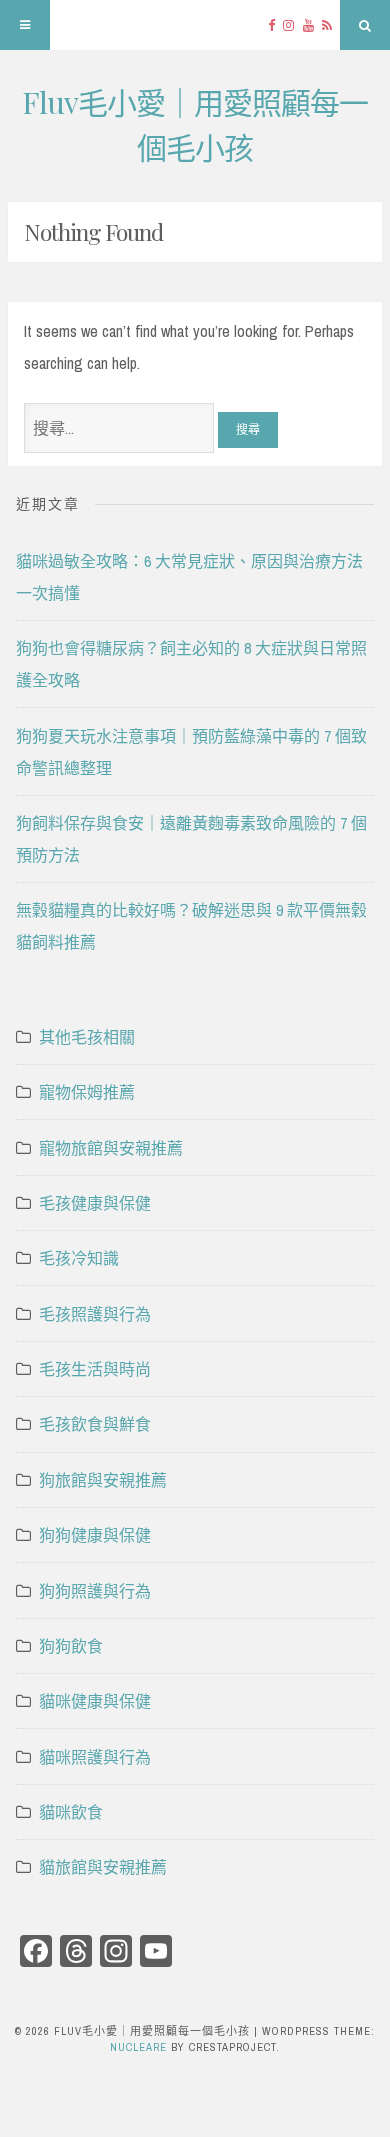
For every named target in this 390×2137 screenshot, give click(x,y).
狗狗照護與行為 (95, 1591)
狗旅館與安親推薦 (103, 1480)
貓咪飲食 (71, 1812)
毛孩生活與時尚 (95, 1369)
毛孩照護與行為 (95, 1314)
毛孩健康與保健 (95, 1203)
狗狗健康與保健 (95, 1535)
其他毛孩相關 (87, 1037)
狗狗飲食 (71, 1646)
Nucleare (138, 2047)
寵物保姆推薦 (87, 1092)
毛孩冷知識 (79, 1258)
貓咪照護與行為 (95, 1757)
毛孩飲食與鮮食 (95, 1424)
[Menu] (25, 25)
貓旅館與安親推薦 (103, 1867)
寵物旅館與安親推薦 (111, 1148)
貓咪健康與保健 (95, 1701)
